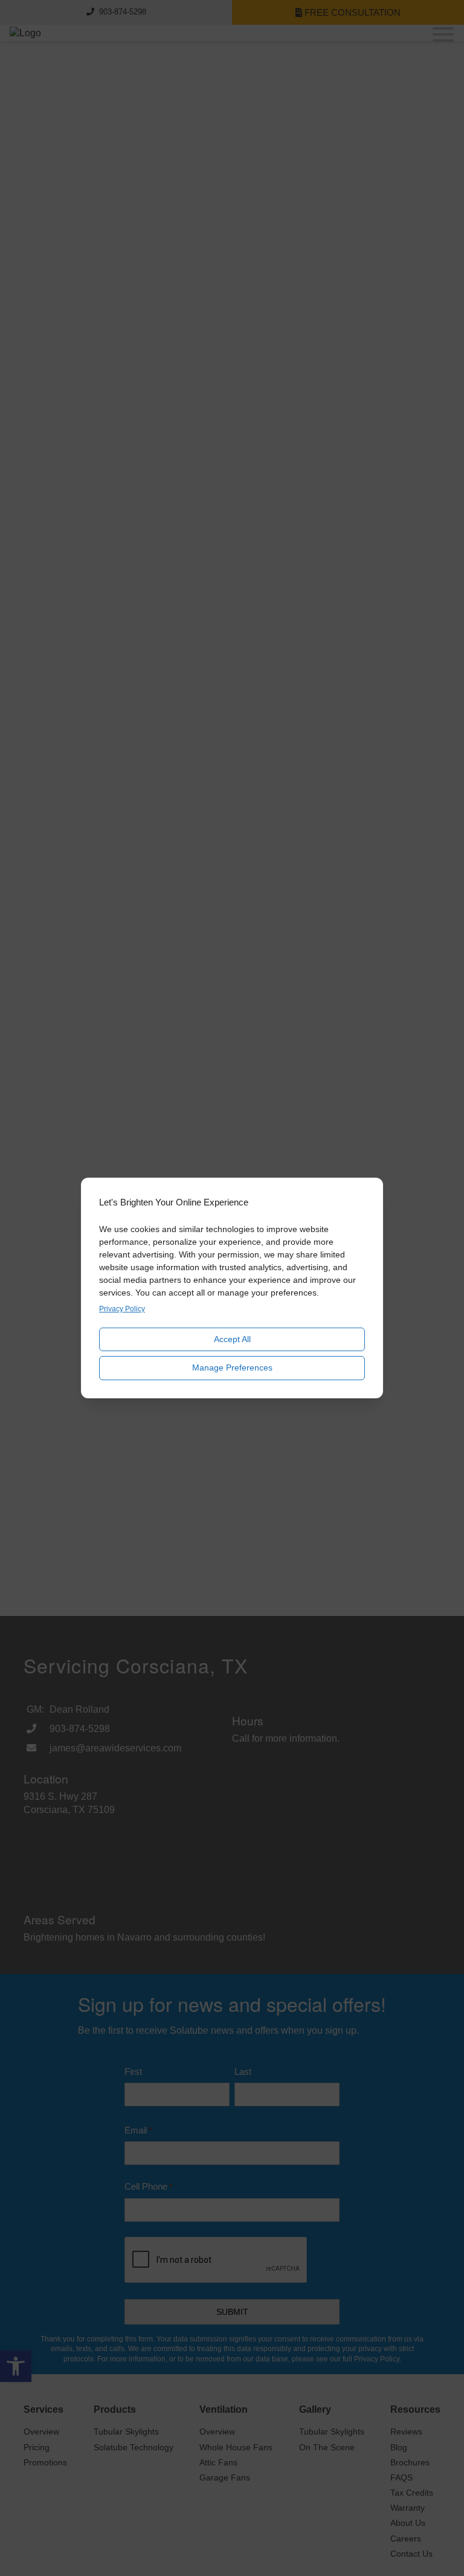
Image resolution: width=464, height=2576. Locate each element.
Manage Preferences (232, 1367)
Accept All (232, 1339)
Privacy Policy (122, 1309)
